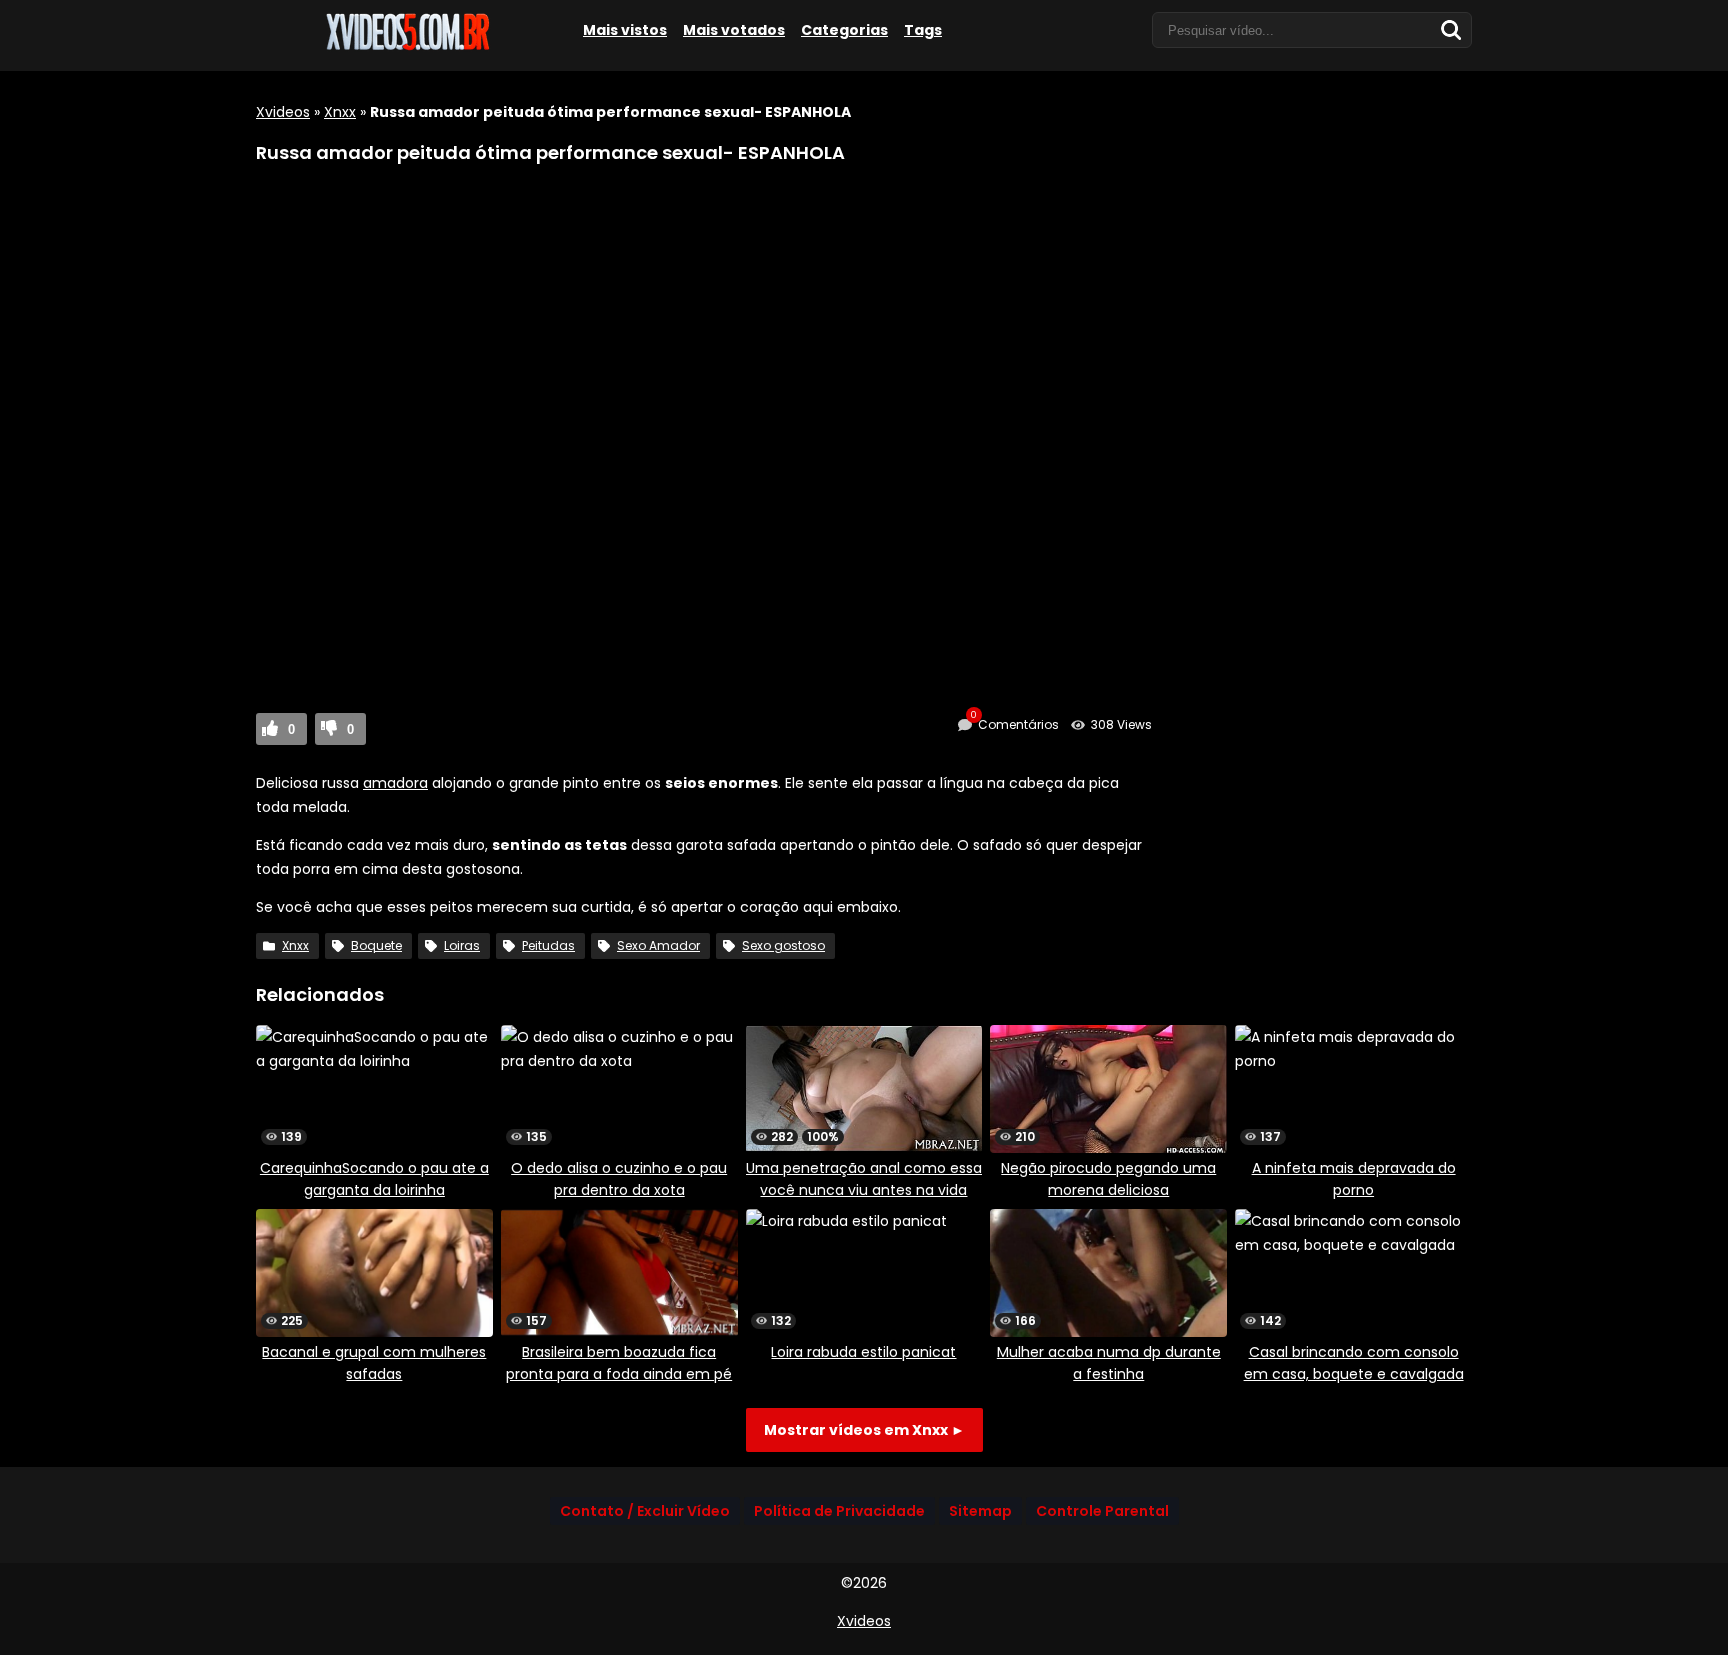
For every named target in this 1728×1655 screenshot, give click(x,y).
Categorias (844, 30)
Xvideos (283, 112)
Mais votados (734, 30)
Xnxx (340, 112)
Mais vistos (625, 30)
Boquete (376, 945)
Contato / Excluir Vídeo (645, 1511)
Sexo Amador (658, 945)
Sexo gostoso (783, 945)
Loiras (462, 945)
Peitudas (548, 945)
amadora (395, 783)
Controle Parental (1102, 1511)
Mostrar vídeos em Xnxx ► (864, 1430)
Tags (923, 30)
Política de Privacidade (839, 1511)
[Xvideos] (406, 47)
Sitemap (980, 1511)
